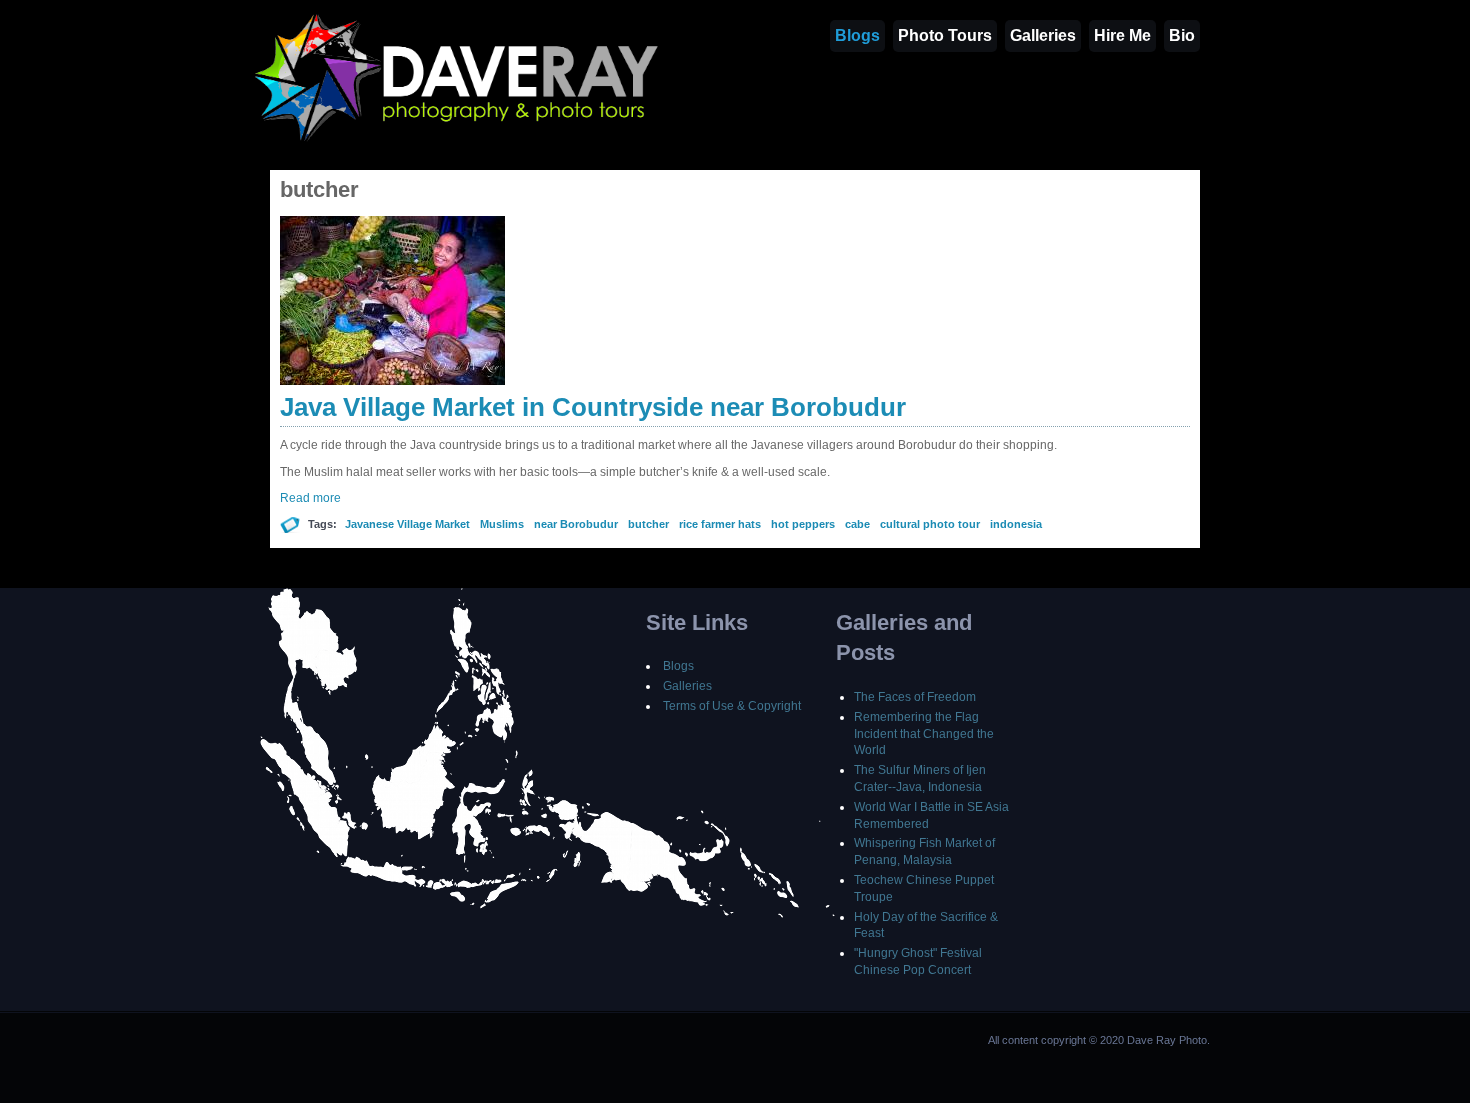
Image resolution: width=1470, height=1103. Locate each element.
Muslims (502, 524)
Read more (310, 498)
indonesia (1016, 524)
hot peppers (803, 524)
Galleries (1043, 35)
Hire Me (1122, 35)
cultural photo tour (930, 524)
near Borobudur (576, 524)
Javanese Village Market (407, 524)
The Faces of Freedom (915, 697)
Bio (1182, 35)
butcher (648, 524)
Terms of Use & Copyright (732, 706)
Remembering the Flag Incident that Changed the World (924, 734)
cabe (857, 524)
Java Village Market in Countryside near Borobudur (593, 407)
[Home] (457, 141)
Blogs (857, 35)
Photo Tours (945, 35)
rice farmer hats (720, 524)
